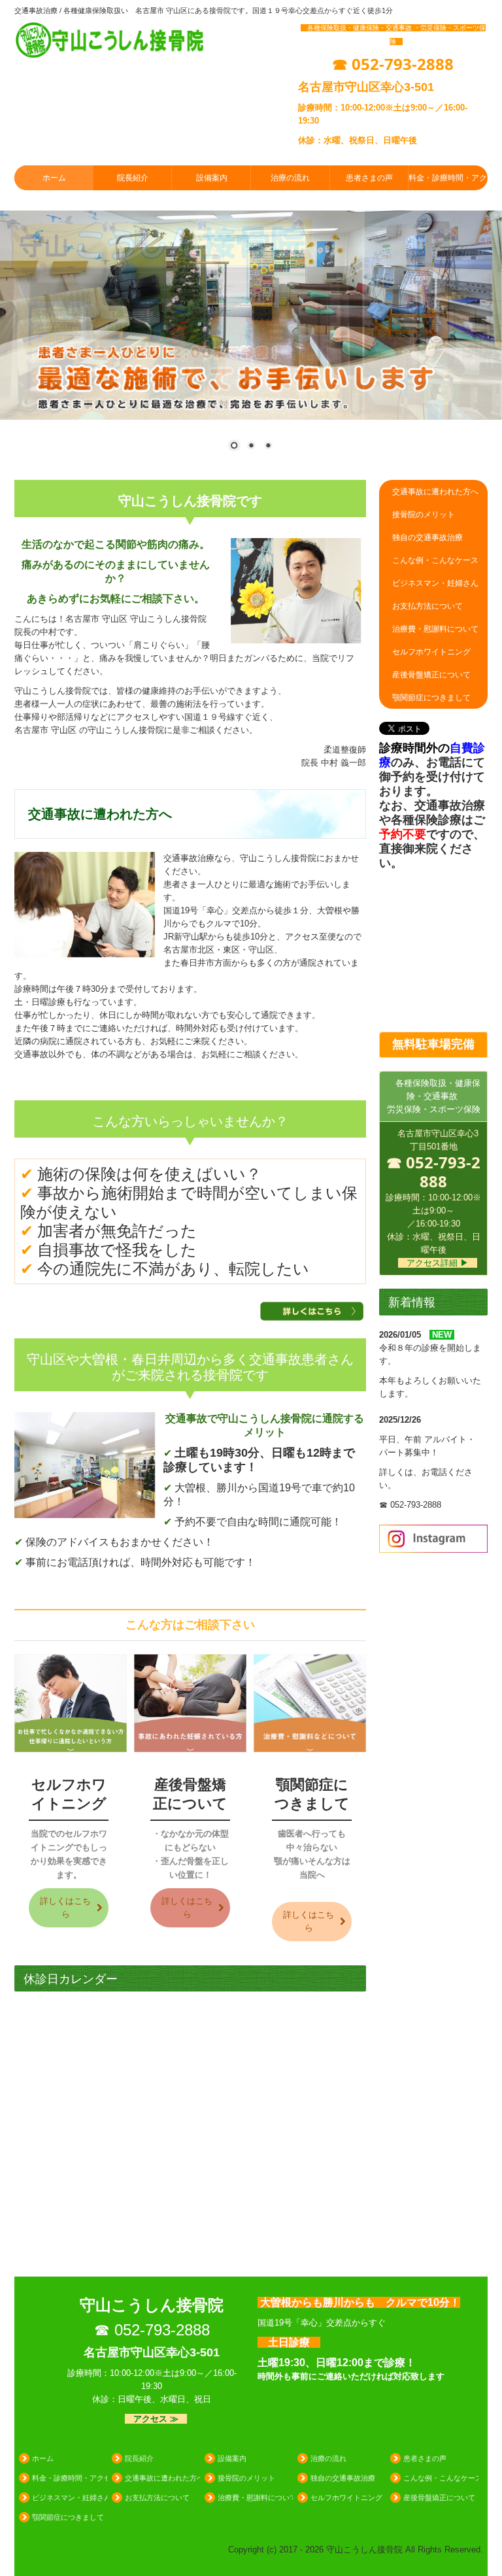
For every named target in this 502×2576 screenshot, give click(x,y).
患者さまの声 (369, 178)
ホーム (54, 178)
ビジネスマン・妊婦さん (435, 583)
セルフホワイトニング (431, 652)
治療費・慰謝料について (435, 629)
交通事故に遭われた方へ (435, 492)
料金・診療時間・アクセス (448, 178)
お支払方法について (427, 606)
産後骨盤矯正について (431, 675)
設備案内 (212, 178)
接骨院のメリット (424, 515)
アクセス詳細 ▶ (438, 1263)
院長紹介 (133, 178)
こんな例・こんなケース (435, 560)
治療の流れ (290, 178)
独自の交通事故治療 (427, 537)
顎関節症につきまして (431, 698)
